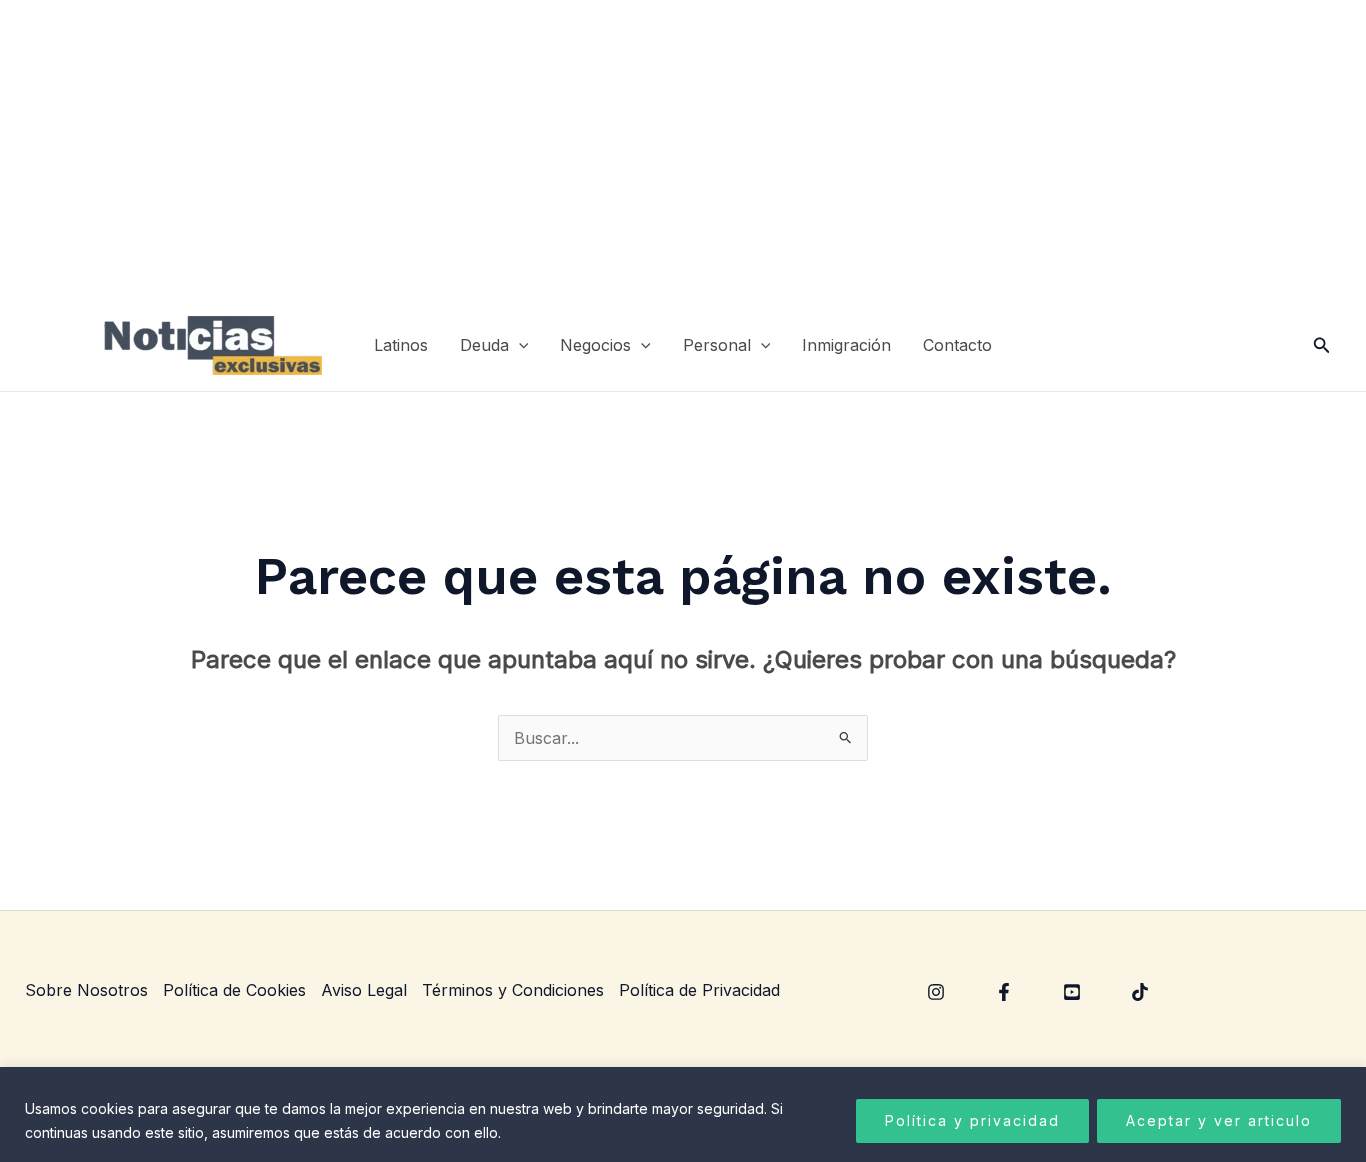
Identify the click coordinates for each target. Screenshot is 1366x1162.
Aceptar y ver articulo (1219, 1120)
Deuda (484, 345)
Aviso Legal (364, 990)
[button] (519, 345)
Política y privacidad (972, 1120)
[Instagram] (936, 992)
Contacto (957, 345)
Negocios (595, 345)
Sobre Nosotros (86, 990)
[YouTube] (1072, 992)
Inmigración (846, 345)
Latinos (401, 345)
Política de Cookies (234, 990)
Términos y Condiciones (513, 990)
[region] (683, 1114)
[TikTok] (1140, 992)
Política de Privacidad (699, 990)
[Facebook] (1004, 992)
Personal (717, 345)
